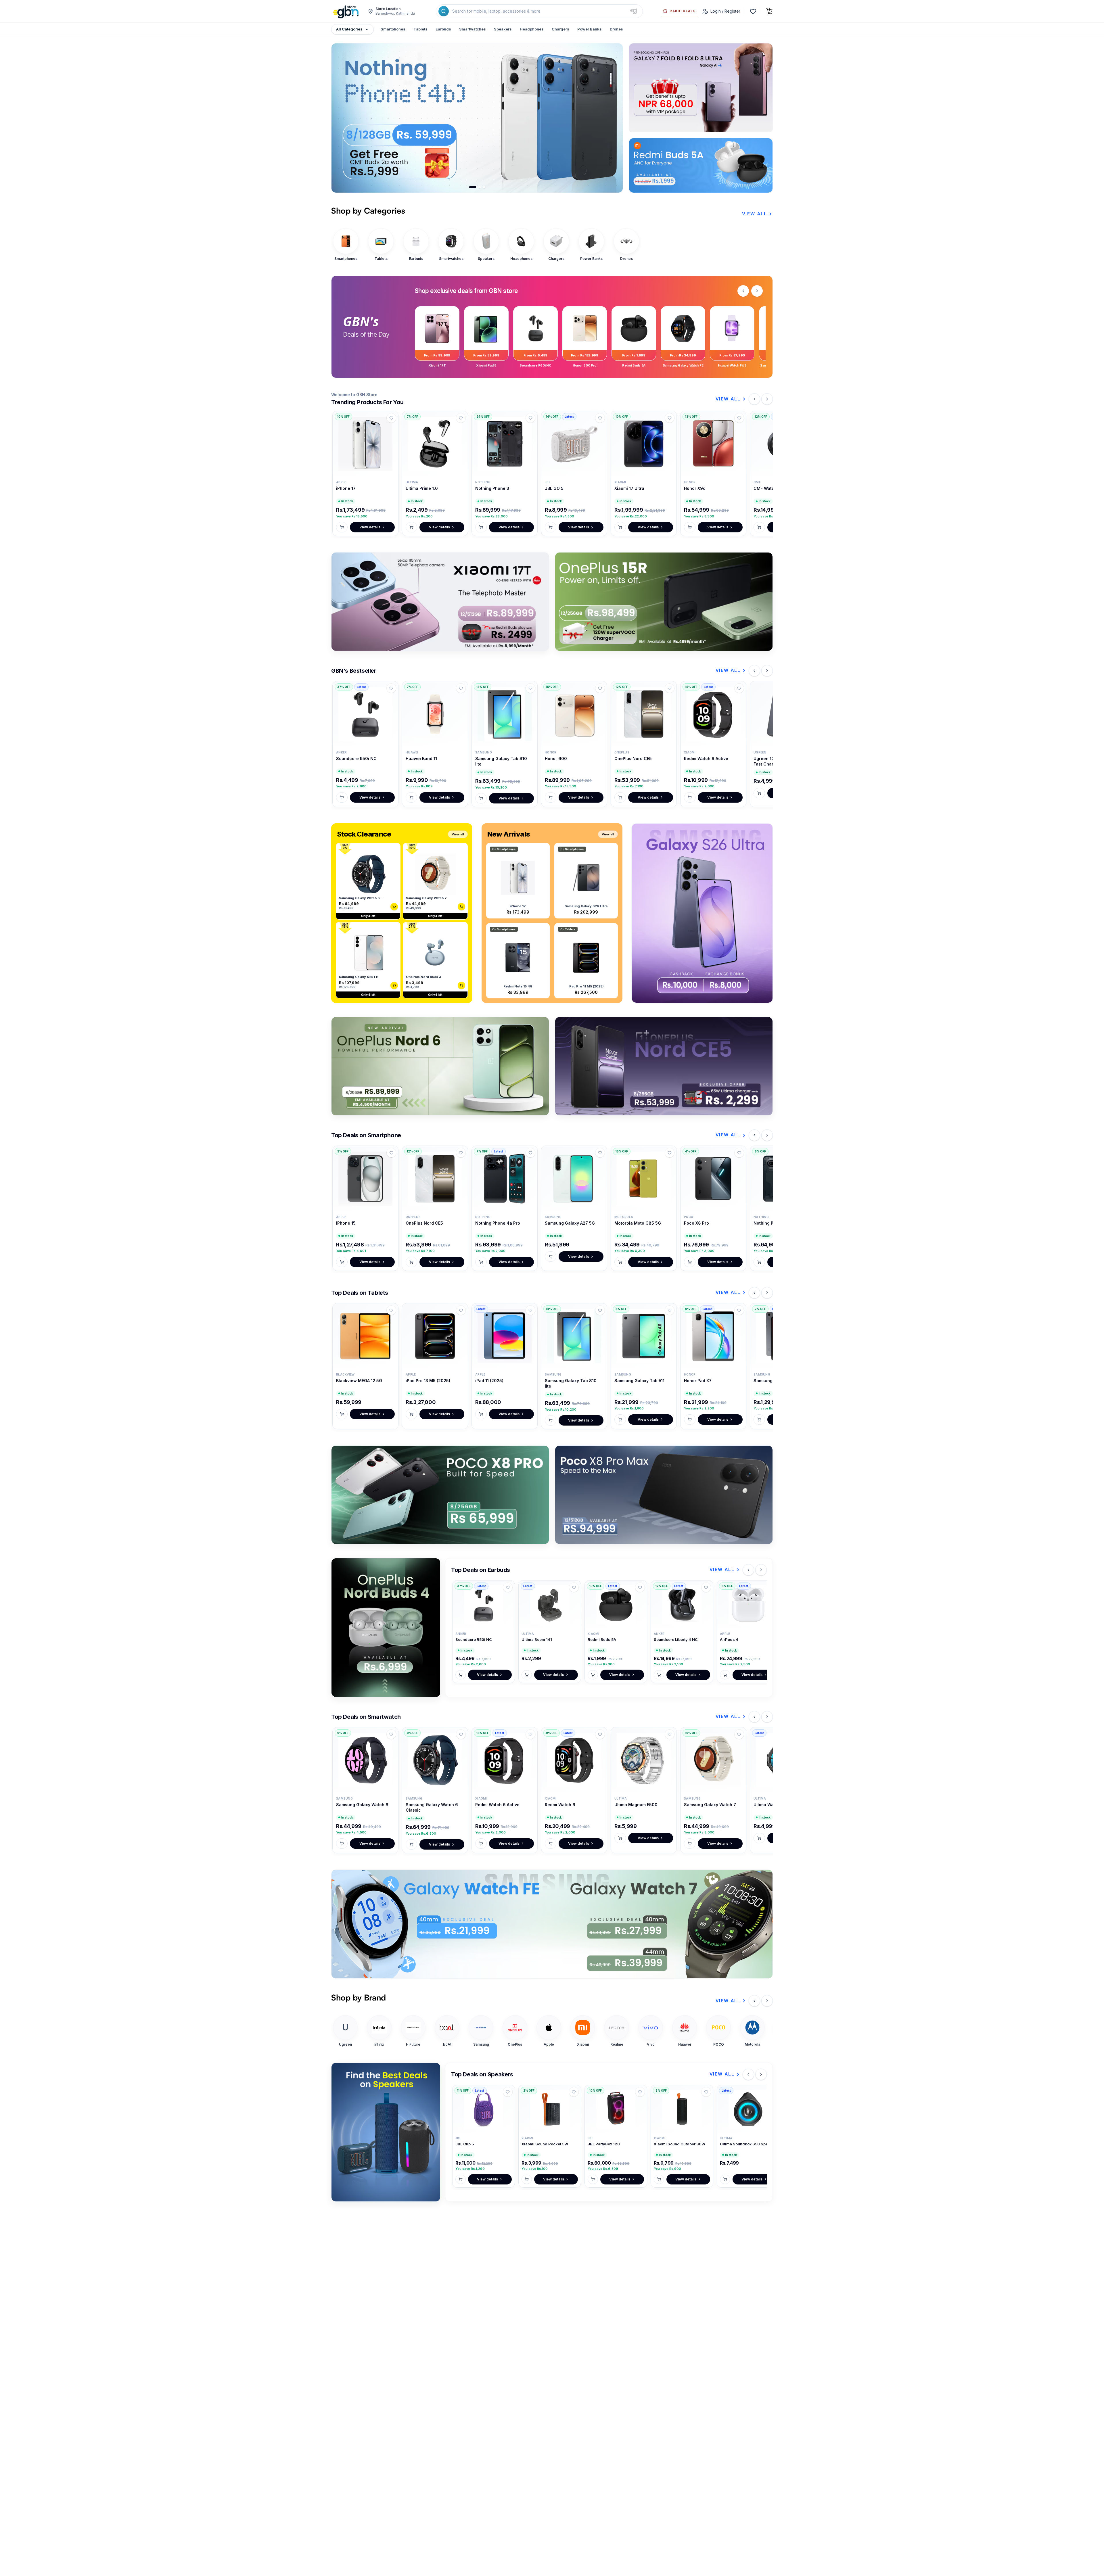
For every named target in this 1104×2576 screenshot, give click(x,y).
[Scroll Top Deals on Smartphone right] (767, 1135)
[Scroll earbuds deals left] (748, 1570)
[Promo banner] (552, 1924)
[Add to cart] (342, 527)
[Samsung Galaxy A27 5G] (574, 1179)
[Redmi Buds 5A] (616, 1605)
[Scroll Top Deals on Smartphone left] (754, 1135)
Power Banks (590, 29)
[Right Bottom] (701, 165)
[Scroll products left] (754, 399)
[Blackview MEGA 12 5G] (365, 1336)
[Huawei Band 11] (435, 714)
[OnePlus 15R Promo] (664, 602)
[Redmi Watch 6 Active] (713, 714)
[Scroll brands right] (767, 2001)
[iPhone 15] (365, 1179)
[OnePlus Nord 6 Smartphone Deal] (440, 1066)
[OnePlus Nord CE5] (644, 714)
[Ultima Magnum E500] (644, 1760)
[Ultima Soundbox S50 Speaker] (748, 2109)
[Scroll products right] (767, 399)
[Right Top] (701, 88)
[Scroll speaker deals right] (761, 2074)
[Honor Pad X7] (713, 1336)
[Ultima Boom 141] (550, 1605)
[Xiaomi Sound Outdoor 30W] (682, 2109)
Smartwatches (473, 29)
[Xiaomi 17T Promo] (440, 602)
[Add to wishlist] (391, 418)
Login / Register (725, 11)
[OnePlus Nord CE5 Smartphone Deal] (664, 1066)
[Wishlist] (753, 11)
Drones (616, 29)
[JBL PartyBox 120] (616, 2109)
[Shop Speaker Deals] (386, 2132)
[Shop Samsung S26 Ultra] (702, 913)
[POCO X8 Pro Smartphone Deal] (440, 1495)
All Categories (349, 29)
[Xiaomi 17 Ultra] (644, 444)
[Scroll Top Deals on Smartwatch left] (754, 1717)
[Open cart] (769, 11)
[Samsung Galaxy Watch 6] (365, 1760)
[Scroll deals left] (743, 291)
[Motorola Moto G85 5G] (644, 1179)
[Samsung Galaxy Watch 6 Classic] (435, 1760)
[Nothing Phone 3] (505, 444)
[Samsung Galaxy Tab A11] (644, 1336)
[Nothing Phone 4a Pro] (505, 1179)
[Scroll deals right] (757, 291)
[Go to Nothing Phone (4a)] (484, 187)
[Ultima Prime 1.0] (435, 444)
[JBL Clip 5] (484, 2109)
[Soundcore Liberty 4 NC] (682, 1605)
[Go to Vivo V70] (477, 187)
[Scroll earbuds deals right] (761, 1570)
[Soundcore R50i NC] (365, 714)
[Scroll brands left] (754, 2001)
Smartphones (393, 29)
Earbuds (443, 29)
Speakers (503, 29)
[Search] (444, 11)
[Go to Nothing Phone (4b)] (470, 187)
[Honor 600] (574, 714)
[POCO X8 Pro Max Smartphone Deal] (664, 1495)
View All (755, 214)
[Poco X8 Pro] (713, 1179)
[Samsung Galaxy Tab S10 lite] (505, 714)
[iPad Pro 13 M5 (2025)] (435, 1336)
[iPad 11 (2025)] (505, 1336)
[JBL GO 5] (574, 444)
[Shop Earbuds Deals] (386, 1628)
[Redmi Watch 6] (574, 1760)
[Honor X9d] (713, 444)
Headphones (532, 29)
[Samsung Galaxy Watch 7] (713, 1760)
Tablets (420, 29)
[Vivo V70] (509, 118)
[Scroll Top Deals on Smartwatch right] (767, 1717)
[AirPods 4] (748, 1605)
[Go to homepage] (346, 11)
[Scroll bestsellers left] (754, 671)
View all (458, 834)
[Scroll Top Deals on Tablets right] (767, 1293)
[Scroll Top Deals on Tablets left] (754, 1293)
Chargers (560, 29)
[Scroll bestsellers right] (767, 671)
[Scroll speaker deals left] (748, 2074)
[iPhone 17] (365, 444)
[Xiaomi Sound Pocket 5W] (550, 2109)
